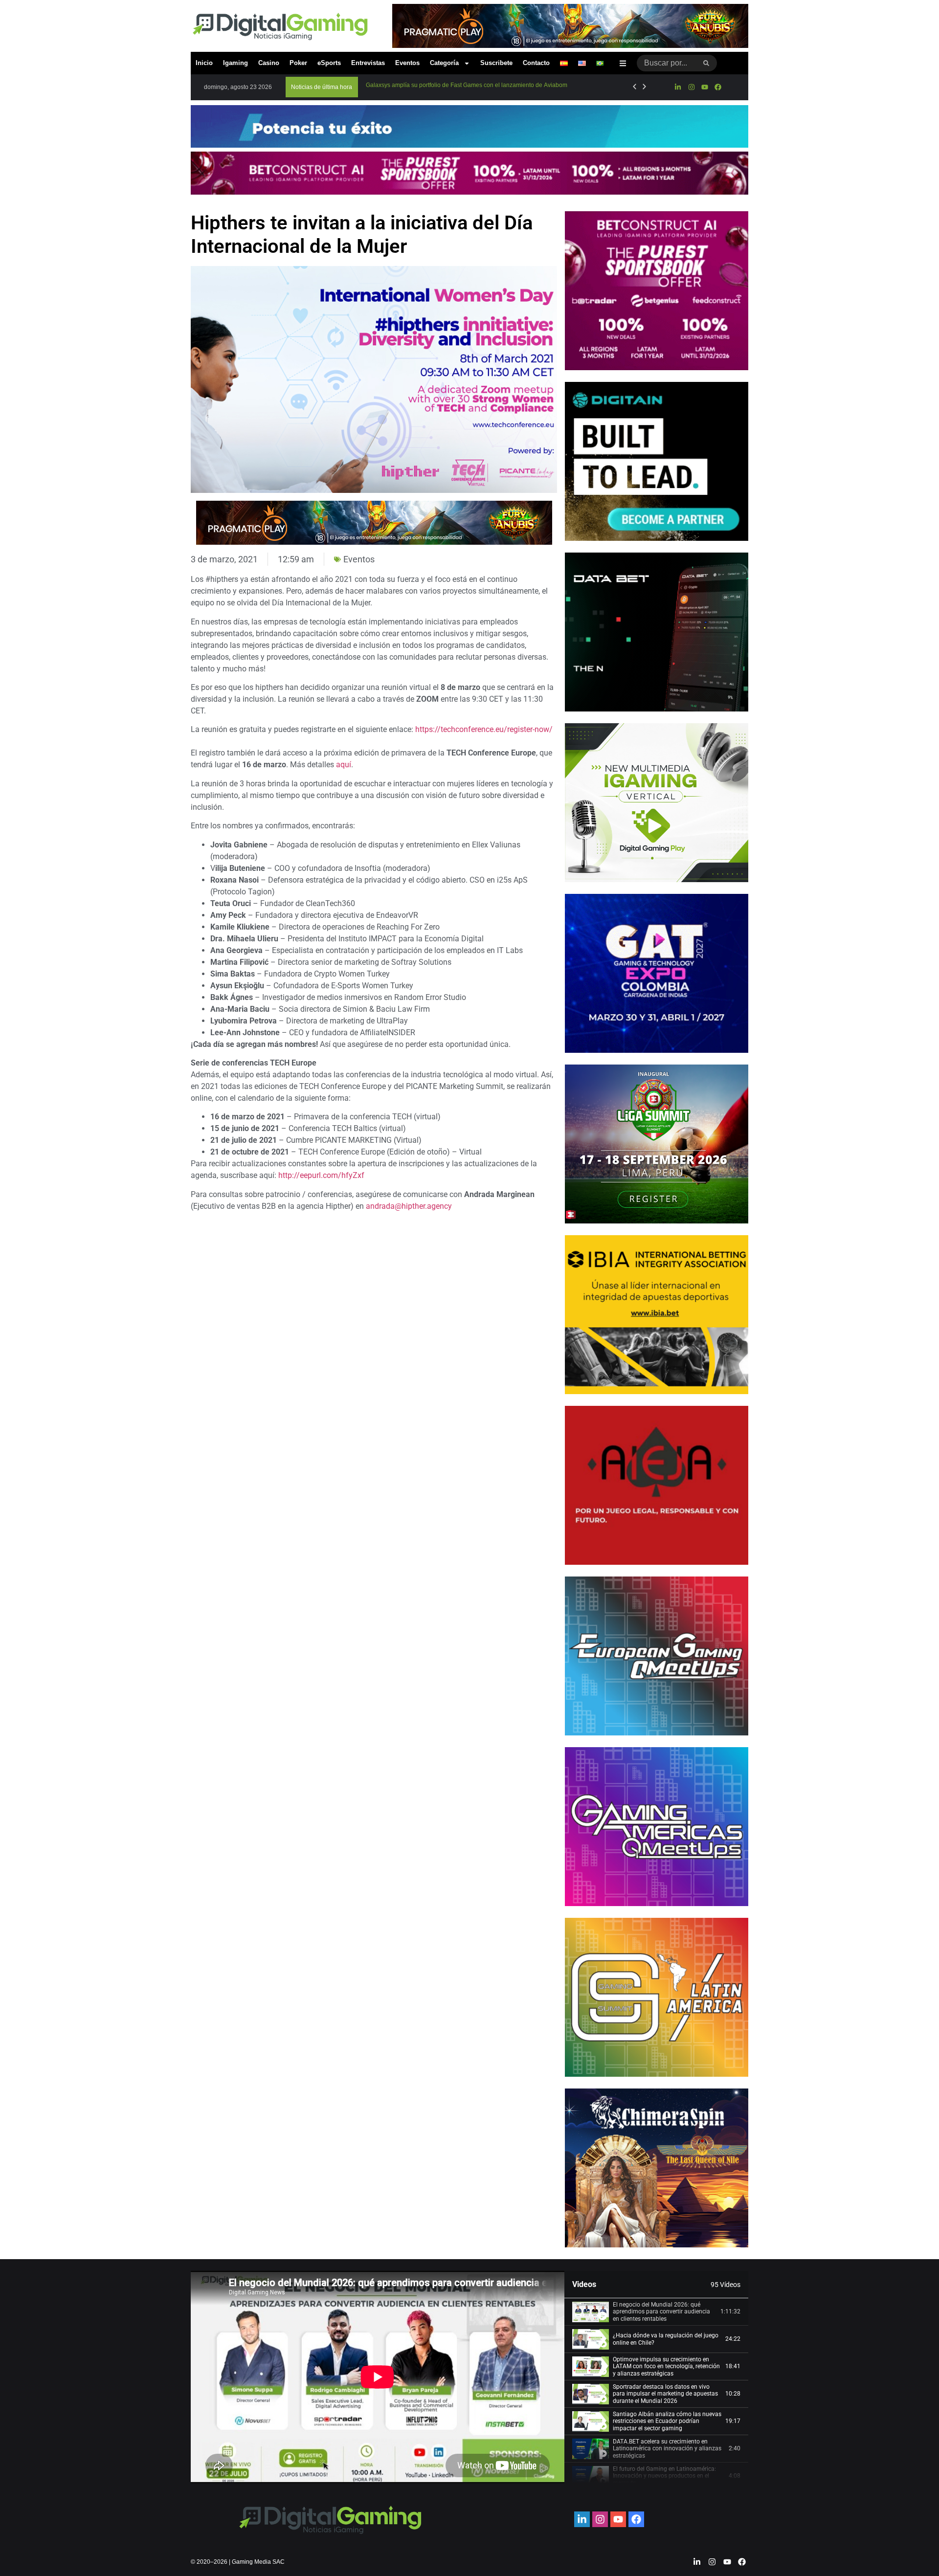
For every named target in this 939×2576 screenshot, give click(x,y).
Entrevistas (368, 63)
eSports (329, 63)
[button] (322, 87)
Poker (298, 63)
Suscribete (496, 63)
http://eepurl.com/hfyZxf (321, 1175)
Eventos (407, 63)
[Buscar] (706, 63)
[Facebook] (718, 87)
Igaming (235, 63)
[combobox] (666, 63)
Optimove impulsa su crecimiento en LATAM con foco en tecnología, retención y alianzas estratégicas (666, 2366)
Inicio (204, 63)
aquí (344, 765)
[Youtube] (705, 87)
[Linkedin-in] (678, 87)
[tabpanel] (378, 2377)
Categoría (444, 63)
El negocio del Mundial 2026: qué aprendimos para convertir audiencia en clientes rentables (661, 2312)
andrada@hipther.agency (409, 1206)
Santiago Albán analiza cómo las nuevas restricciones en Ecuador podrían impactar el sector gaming (667, 2421)
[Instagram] (691, 87)
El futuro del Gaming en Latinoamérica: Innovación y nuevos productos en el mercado (664, 2476)
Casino (269, 63)
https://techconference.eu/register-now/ (484, 729)
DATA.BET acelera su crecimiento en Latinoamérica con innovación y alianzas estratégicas (667, 2449)
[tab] (656, 2312)
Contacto (536, 63)
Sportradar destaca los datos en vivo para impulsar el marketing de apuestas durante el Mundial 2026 (665, 2394)
